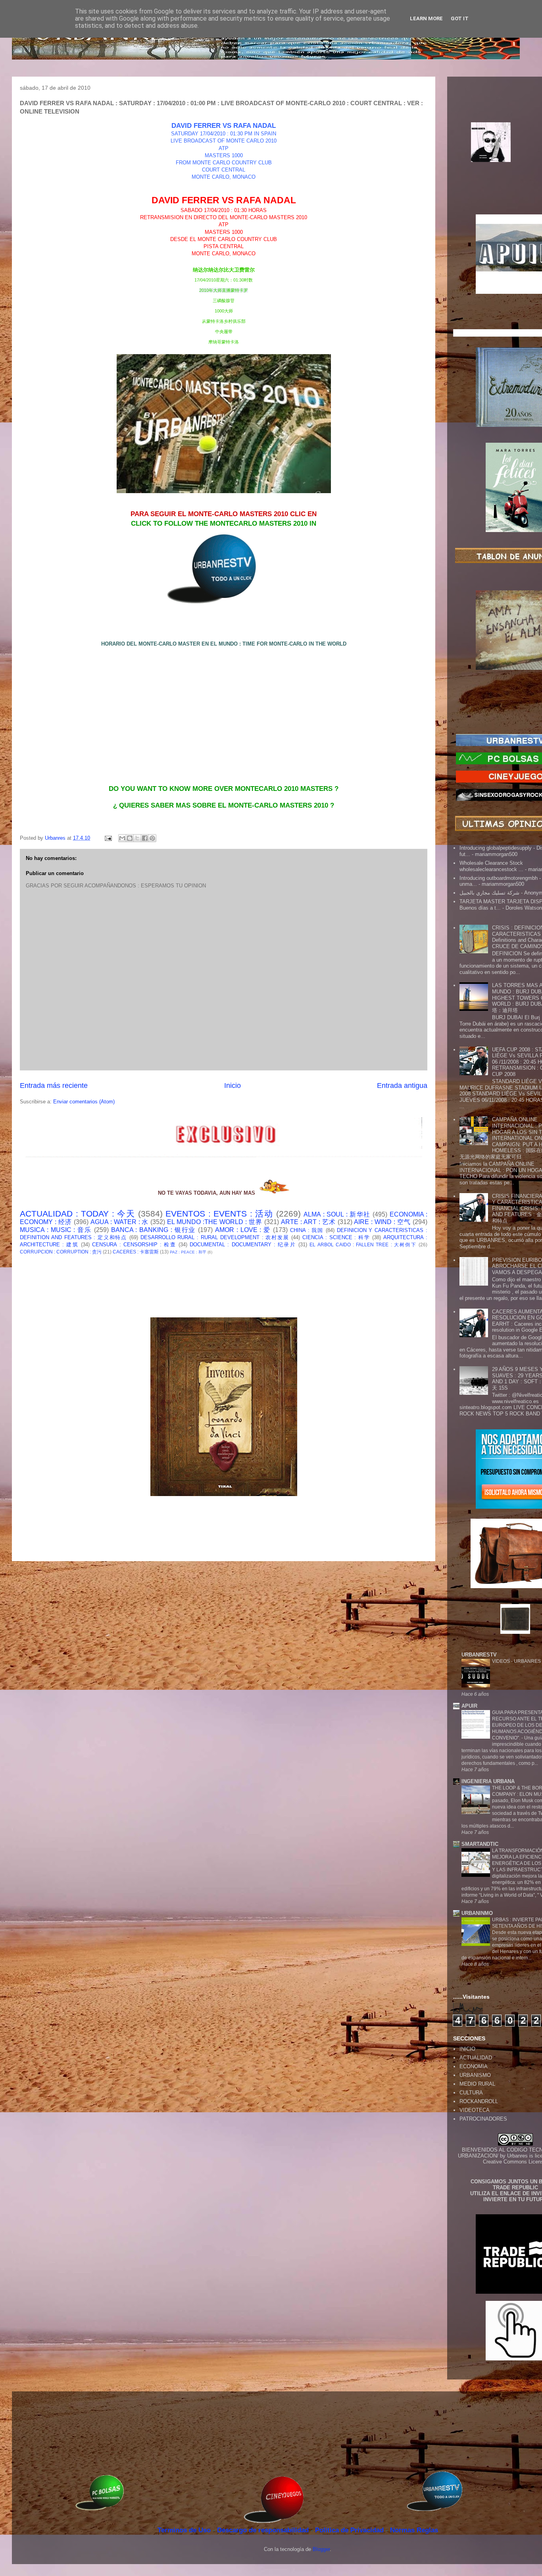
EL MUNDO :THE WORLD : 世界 (215, 1222)
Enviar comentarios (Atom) (84, 1102)
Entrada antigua (402, 1086)
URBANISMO (475, 2075)
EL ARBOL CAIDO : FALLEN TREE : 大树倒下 (363, 1245)
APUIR (469, 1706)
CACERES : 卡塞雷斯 (136, 1252)
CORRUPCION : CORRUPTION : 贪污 (61, 1252)
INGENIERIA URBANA (488, 1781)
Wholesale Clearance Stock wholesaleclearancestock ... (491, 866)
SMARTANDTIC (480, 1844)
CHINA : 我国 (307, 1230)
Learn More (426, 18)
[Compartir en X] (137, 838)
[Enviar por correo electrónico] (122, 838)
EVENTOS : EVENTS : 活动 (219, 1214)
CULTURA (471, 2093)
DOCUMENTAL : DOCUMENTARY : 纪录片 (243, 1245)
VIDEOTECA (475, 2110)
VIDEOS (502, 1661)
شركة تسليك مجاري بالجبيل (489, 893)
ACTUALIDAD (476, 2058)
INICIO (467, 2049)
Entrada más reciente (54, 1086)
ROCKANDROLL (479, 2101)
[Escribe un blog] (130, 838)
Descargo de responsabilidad (264, 2530)
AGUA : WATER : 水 (120, 1222)
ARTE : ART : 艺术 (308, 1222)
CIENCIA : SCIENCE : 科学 (336, 1237)
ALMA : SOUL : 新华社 (337, 1214)
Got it (460, 18)
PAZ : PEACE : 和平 (188, 1252)
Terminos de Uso (185, 2530)
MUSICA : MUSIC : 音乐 (56, 1230)
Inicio (233, 1086)
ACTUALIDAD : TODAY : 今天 (77, 1214)
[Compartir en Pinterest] (152, 838)
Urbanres (517, 2156)
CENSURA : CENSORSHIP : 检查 (134, 1245)
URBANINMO (477, 1913)
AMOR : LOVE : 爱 (243, 1230)
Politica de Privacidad (350, 2530)
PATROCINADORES (483, 2119)
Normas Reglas (414, 2530)
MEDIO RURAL (477, 2084)
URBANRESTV (479, 1655)
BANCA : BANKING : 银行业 (154, 1230)
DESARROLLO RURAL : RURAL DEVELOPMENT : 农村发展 (215, 1237)
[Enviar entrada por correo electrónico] (108, 838)
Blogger (321, 2549)
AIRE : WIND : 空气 (382, 1222)
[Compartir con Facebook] (145, 838)
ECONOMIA (474, 2066)
